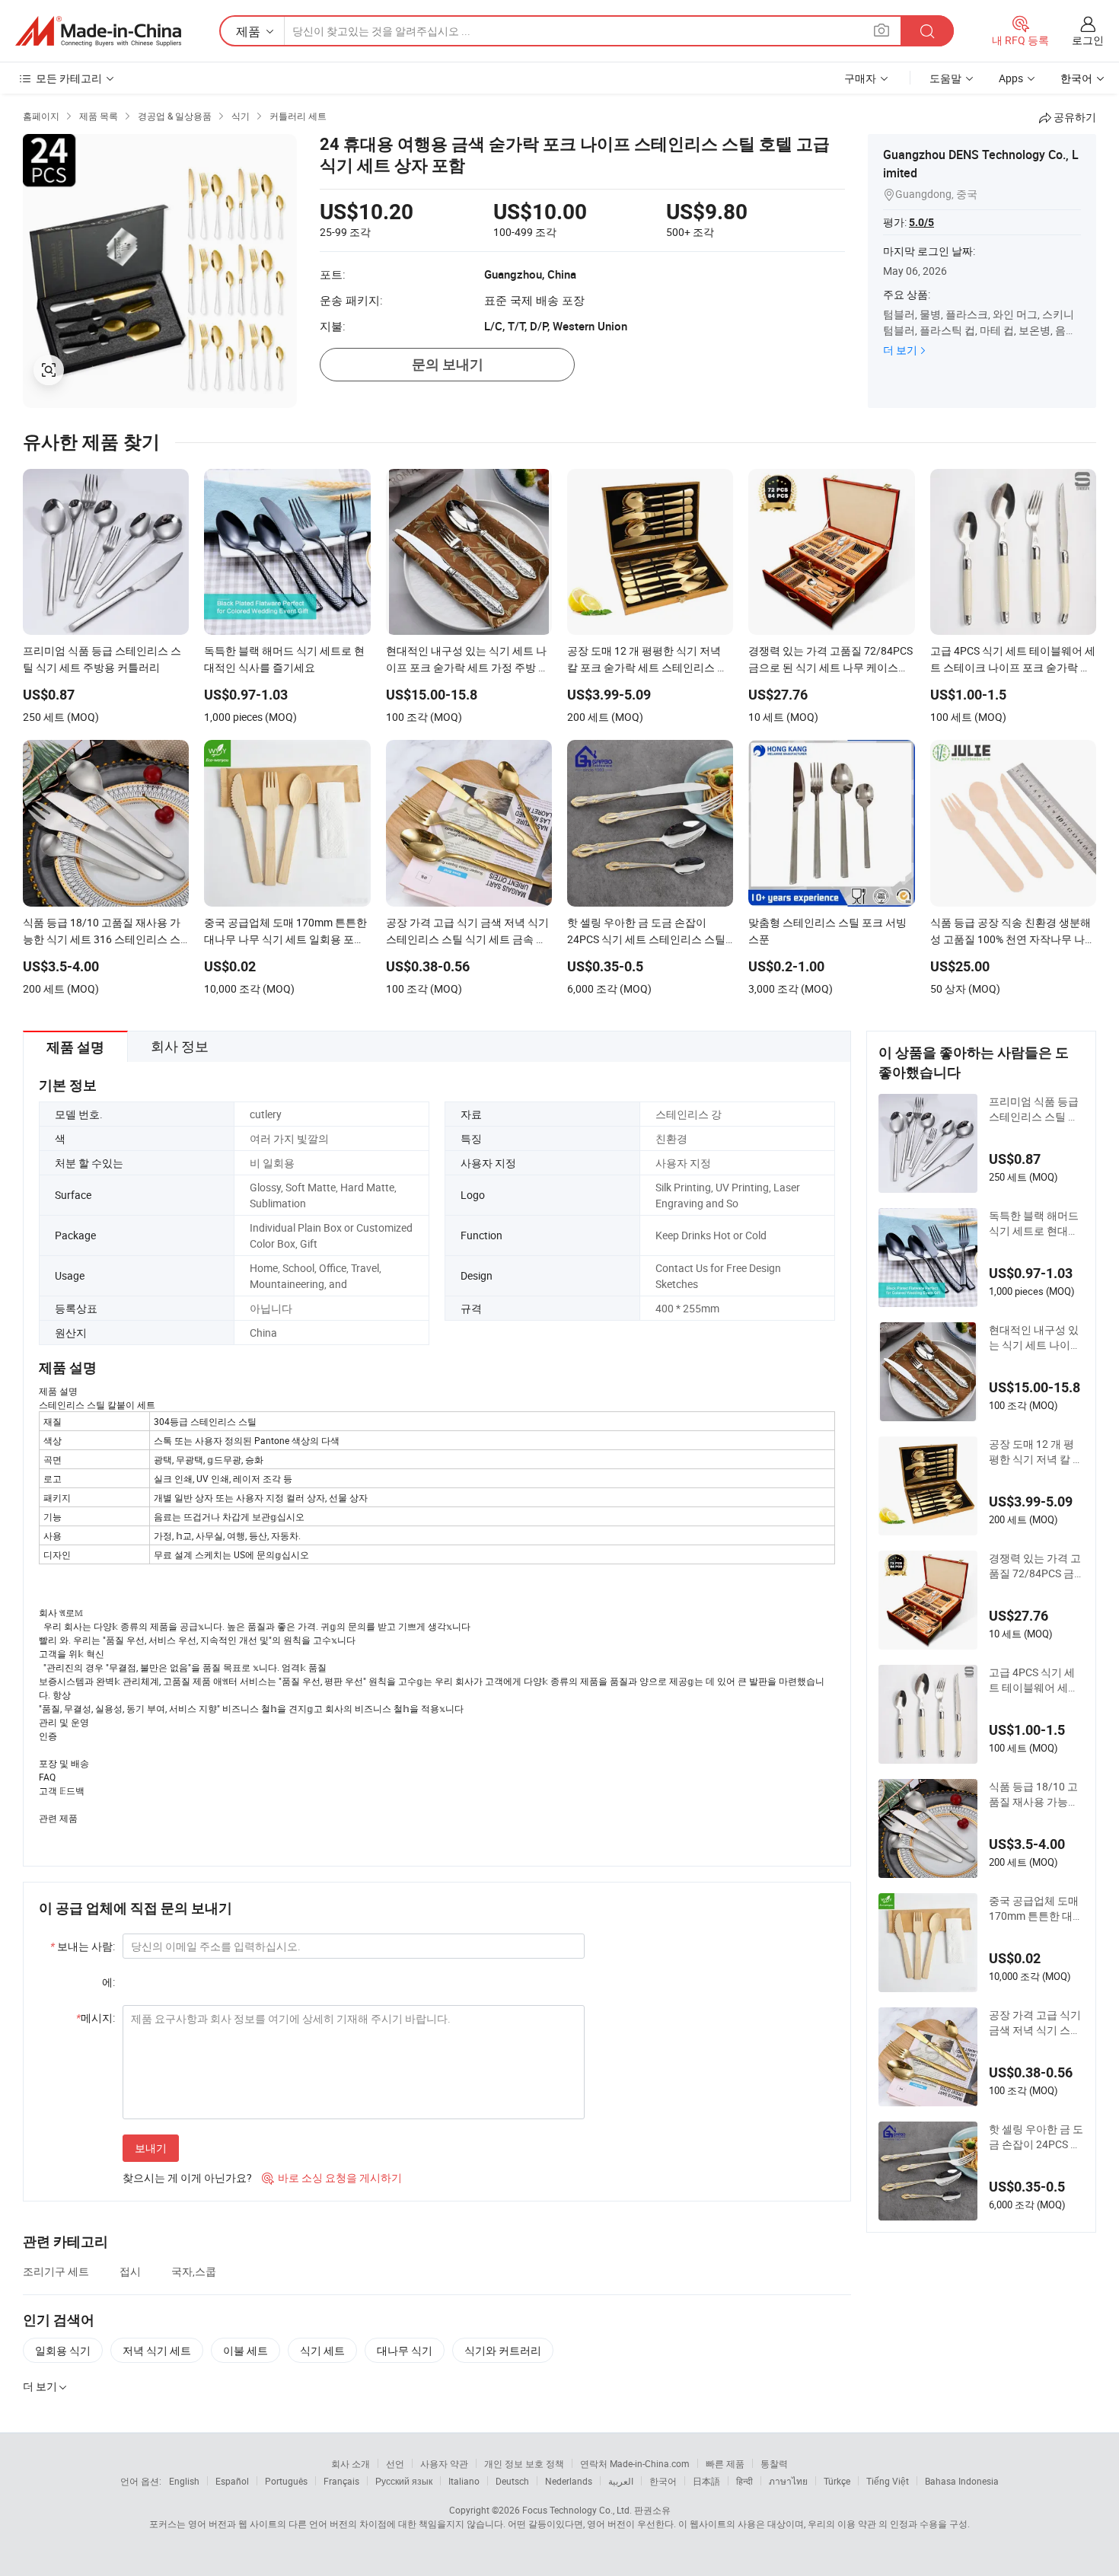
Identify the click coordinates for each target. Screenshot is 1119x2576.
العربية (621, 2481)
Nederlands (569, 2481)
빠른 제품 (725, 2463)
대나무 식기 (405, 2350)
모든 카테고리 (69, 78)
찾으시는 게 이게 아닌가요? (187, 2177)
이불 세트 (245, 2350)
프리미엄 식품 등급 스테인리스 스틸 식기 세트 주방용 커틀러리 (1035, 1109)
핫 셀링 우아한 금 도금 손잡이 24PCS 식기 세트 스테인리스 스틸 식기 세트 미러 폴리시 (1036, 2137)
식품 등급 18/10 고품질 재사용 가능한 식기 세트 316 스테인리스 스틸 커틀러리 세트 (1034, 1794)
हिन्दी (744, 2481)
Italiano (464, 2481)
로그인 (1088, 40)
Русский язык (404, 2481)
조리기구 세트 (56, 2271)
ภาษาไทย (788, 2481)
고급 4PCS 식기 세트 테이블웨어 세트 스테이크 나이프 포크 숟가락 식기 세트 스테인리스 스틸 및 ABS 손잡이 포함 (1035, 1680)
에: (108, 1982)
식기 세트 (322, 2350)
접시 (130, 2271)
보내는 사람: (83, 1946)
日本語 (706, 2481)
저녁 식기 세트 (157, 2350)
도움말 (945, 78)
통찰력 (774, 2463)
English (184, 2481)
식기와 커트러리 (503, 2350)
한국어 (663, 2481)
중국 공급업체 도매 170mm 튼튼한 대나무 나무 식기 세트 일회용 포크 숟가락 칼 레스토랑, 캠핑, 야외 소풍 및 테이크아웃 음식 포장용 (1036, 1908)
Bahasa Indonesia (962, 2481)
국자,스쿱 (194, 2271)
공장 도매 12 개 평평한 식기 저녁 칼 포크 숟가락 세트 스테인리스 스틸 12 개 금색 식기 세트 (1036, 1452)
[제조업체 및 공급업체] (98, 31)
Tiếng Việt (888, 2481)
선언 (395, 2463)
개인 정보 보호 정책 (524, 2463)
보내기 (151, 2148)
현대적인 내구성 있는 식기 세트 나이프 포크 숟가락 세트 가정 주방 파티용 (1035, 1337)
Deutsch (512, 2481)
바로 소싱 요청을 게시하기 (332, 2177)
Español (232, 2481)
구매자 (860, 78)
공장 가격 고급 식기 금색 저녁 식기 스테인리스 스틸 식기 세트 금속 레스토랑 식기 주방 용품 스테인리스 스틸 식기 (1035, 2023)
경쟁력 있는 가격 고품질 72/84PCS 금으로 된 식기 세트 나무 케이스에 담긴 (1036, 1566)
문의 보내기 (448, 364)
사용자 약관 (444, 2463)
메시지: (96, 2018)
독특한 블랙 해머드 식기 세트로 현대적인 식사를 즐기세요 (1034, 1223)
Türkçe (837, 2481)
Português (286, 2481)
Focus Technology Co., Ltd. (577, 2510)
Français (341, 2481)
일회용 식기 (63, 2350)
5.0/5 (921, 222)
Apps (1011, 78)
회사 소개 (351, 2463)
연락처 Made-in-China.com (635, 2463)
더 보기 (900, 350)
